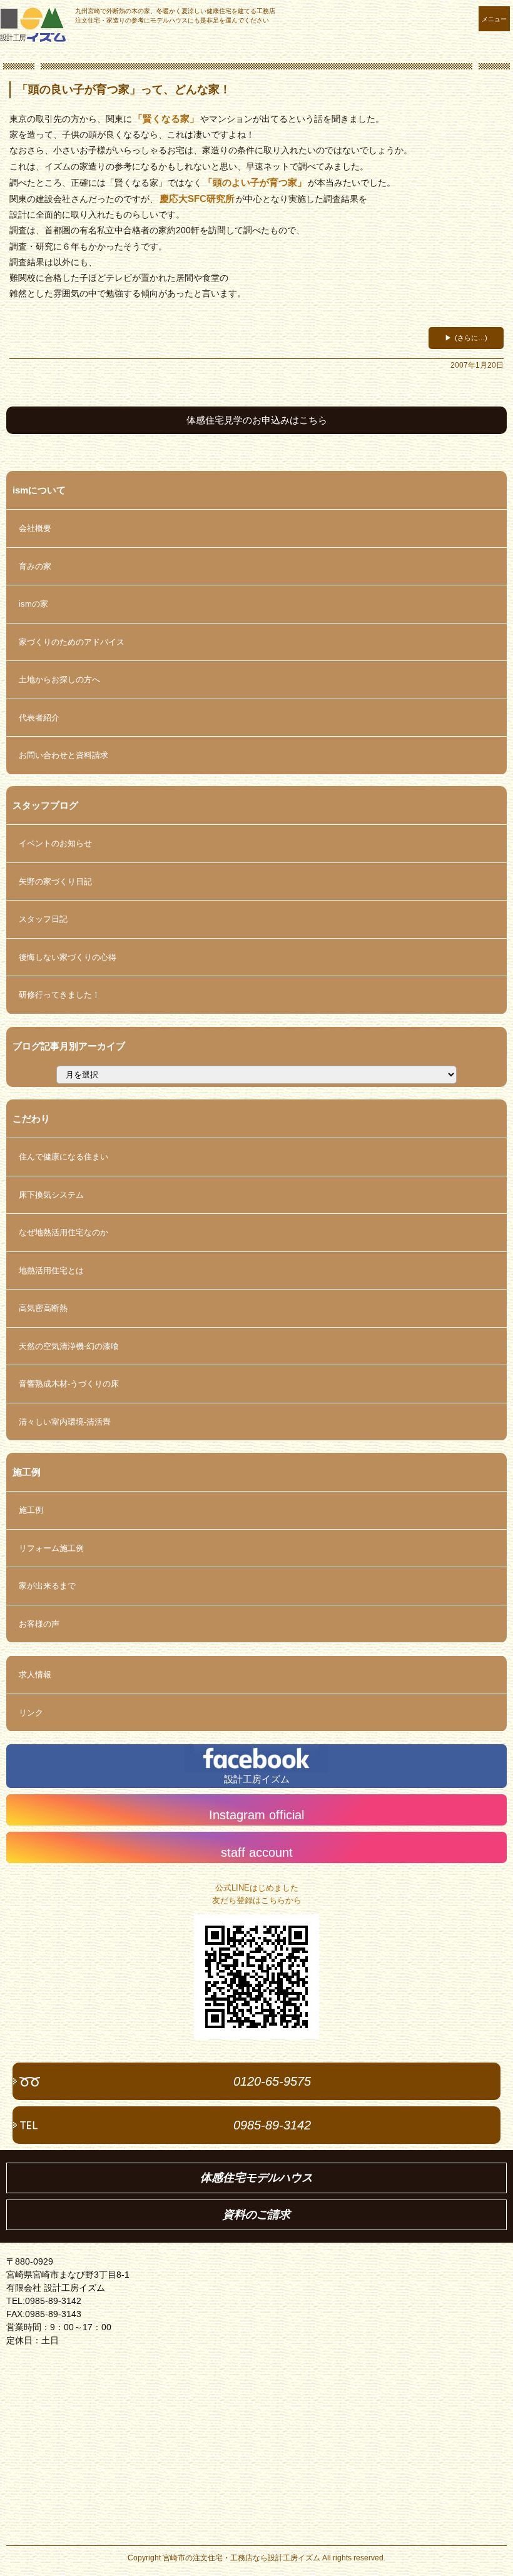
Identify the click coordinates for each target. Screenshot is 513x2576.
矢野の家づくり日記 (55, 881)
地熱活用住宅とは (51, 1270)
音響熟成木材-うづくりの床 (69, 1384)
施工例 (31, 1510)
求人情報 (35, 1674)
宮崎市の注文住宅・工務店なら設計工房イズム (241, 2558)
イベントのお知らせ (55, 843)
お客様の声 (39, 1624)
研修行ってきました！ (59, 995)
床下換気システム (51, 1195)
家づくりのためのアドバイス (72, 642)
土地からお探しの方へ (59, 679)
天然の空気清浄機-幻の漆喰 (69, 1346)
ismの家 (33, 604)
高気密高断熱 (43, 1308)
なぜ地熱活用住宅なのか (63, 1232)
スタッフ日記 (43, 919)
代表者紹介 (39, 718)
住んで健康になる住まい (63, 1157)
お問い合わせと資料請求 (63, 755)
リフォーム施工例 (51, 1548)
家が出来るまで (47, 1586)
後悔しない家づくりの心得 (68, 957)
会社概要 (35, 528)
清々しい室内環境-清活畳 (65, 1422)
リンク (31, 1713)
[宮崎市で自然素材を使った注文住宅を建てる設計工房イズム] (33, 25)
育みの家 (35, 566)
